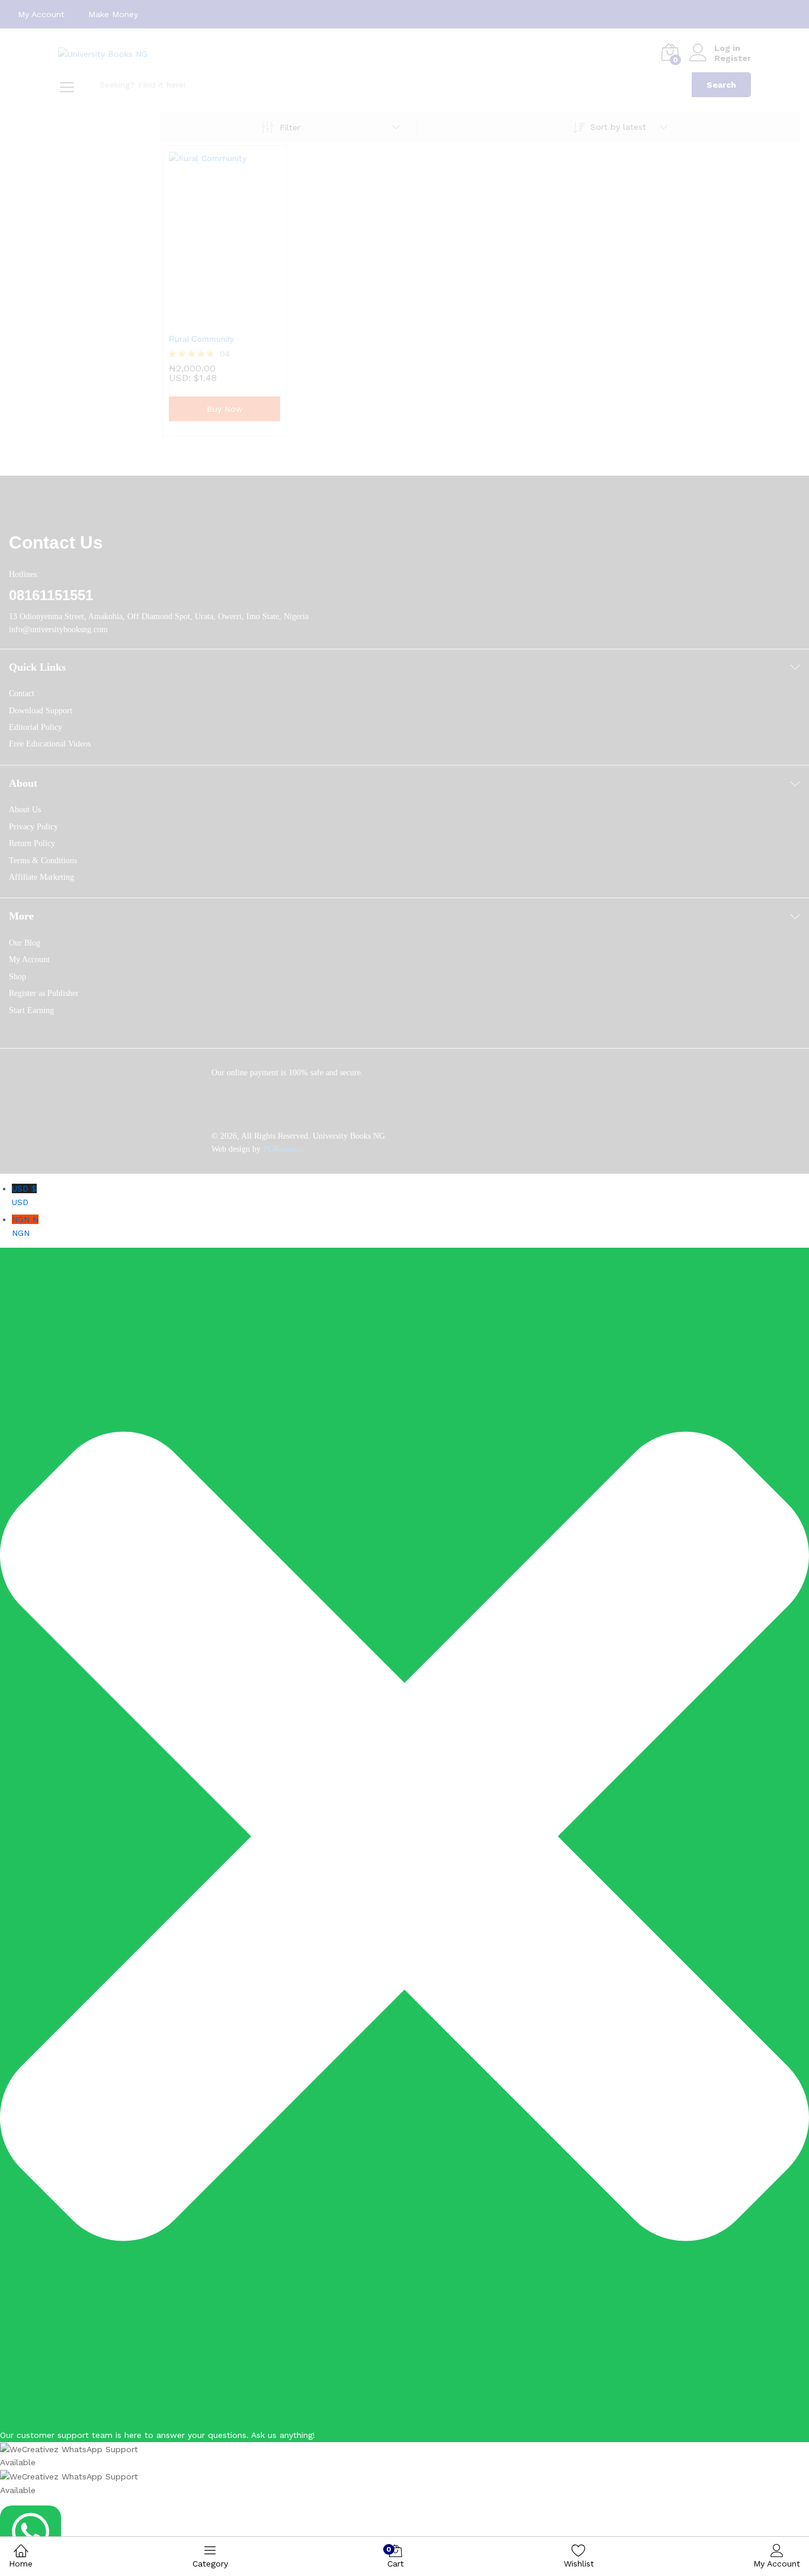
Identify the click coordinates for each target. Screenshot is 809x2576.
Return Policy (32, 843)
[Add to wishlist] (224, 319)
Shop (17, 977)
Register (733, 58)
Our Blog (25, 943)
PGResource (283, 1149)
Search (721, 85)
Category (210, 2564)
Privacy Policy (33, 827)
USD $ (24, 1195)
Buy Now (225, 409)
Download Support (41, 711)
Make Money (113, 14)
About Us (25, 810)
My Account (41, 14)
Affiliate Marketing (41, 877)
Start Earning (31, 1010)
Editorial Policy (36, 727)
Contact (22, 693)
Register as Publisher (44, 993)
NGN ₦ (25, 1226)
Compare (252, 319)
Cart (396, 2557)
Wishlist (579, 2564)
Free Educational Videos (50, 744)
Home (21, 2564)
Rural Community (201, 339)
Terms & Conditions (43, 861)
